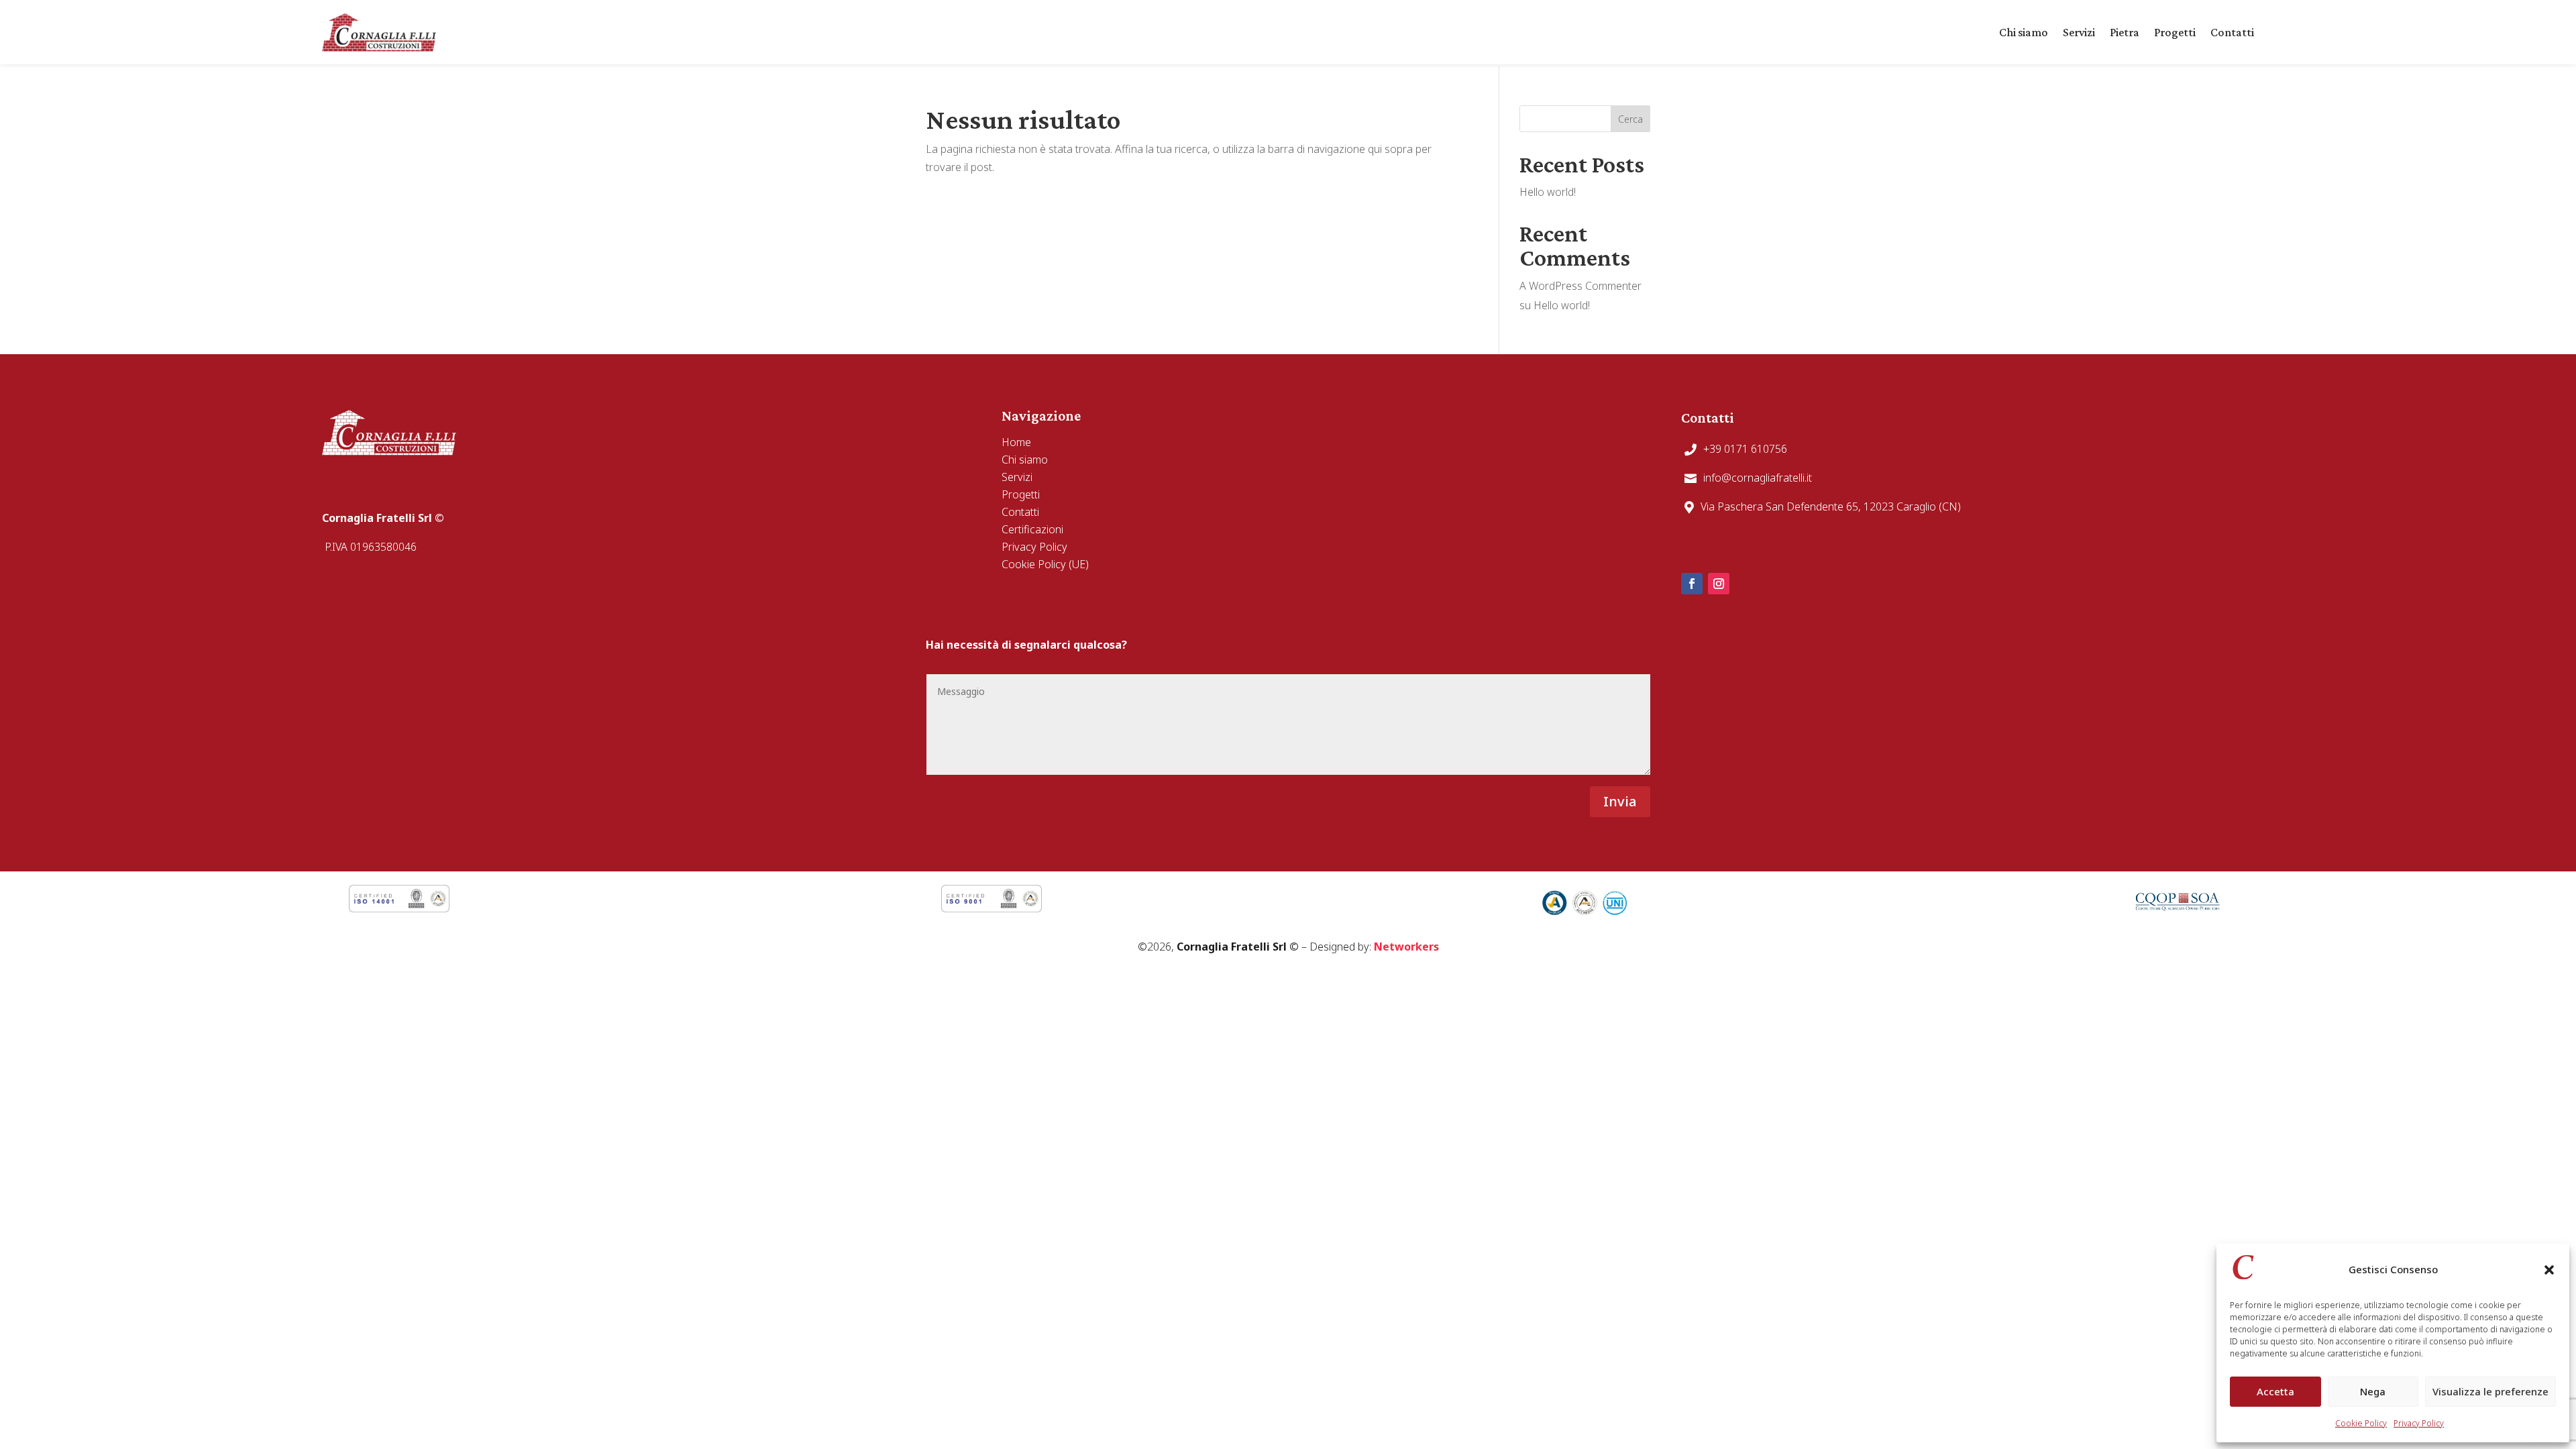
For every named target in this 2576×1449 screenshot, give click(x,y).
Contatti (2232, 32)
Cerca (1630, 119)
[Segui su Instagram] (1719, 584)
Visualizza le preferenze (2490, 1391)
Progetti (2175, 32)
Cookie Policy (2361, 1423)
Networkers (1406, 947)
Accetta (2275, 1391)
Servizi (2079, 32)
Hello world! (1548, 192)
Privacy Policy (2419, 1423)
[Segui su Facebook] (1692, 584)
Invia (1620, 801)
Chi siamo (2024, 32)
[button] (2549, 1270)
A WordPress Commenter (1580, 286)
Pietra (2125, 32)
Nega (2373, 1391)
